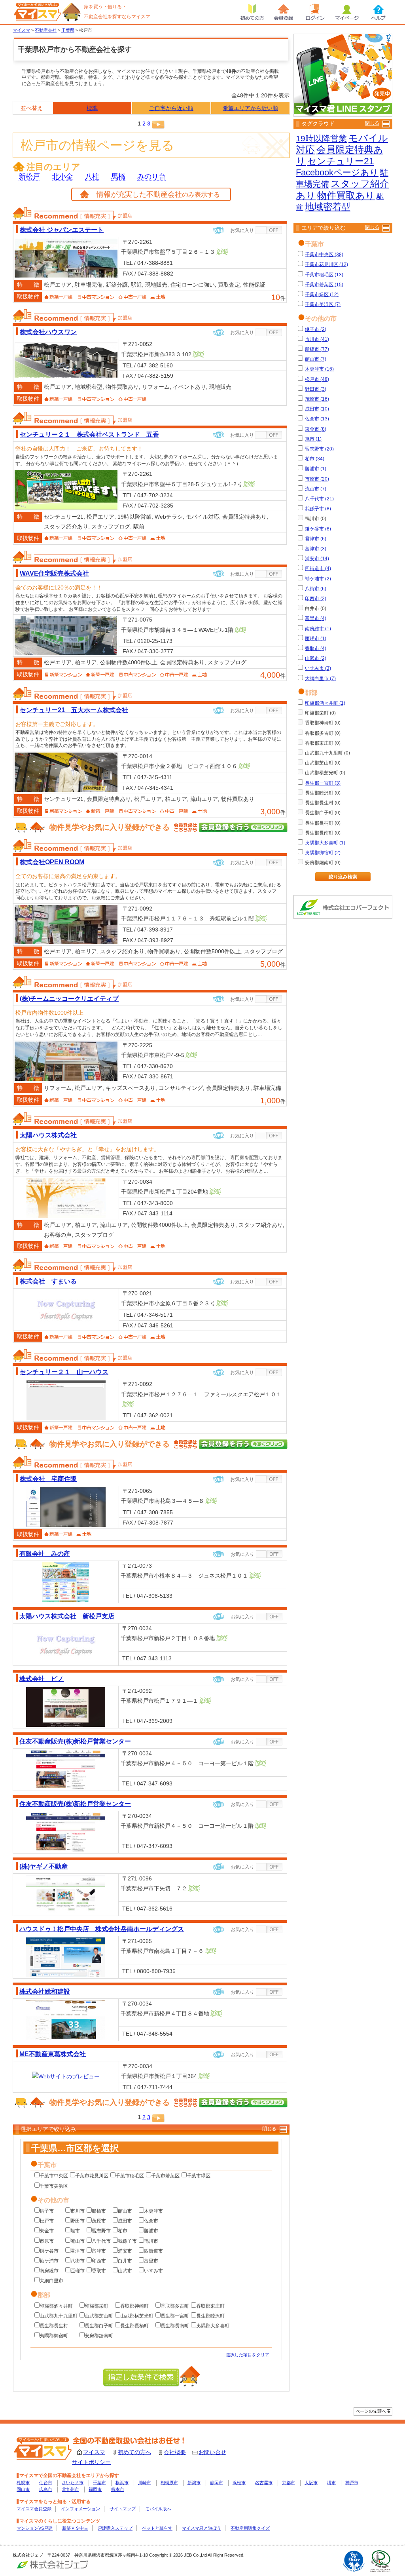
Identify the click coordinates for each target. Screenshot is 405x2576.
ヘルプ (379, 12)
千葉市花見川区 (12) (326, 264)
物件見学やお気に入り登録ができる (110, 827)
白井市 (125, 2261)
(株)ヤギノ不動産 (44, 1866)
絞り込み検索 (343, 877)
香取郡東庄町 (210, 2306)
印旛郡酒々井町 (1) (325, 703)
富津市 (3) (316, 549)
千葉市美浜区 (54, 2186)
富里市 (151, 2261)
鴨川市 (151, 2241)
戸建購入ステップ (115, 2528)
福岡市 (95, 2489)
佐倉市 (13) (317, 419)
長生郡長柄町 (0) (323, 823)
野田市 (78, 2221)
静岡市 (217, 2483)
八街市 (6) (316, 589)
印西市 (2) (316, 599)
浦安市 (125, 2251)
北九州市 (70, 2489)
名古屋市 (264, 2483)
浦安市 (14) (317, 559)
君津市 (78, 2251)
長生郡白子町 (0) (323, 813)
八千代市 (101, 2241)
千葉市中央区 (54, 2176)
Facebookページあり (337, 172)
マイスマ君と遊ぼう (202, 2528)
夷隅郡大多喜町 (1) (325, 843)
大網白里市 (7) (320, 679)
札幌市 (23, 2483)
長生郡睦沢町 (210, 2316)
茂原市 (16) (317, 399)
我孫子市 (127, 2241)
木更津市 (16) (319, 369)
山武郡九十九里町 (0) (327, 753)
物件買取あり (346, 195)
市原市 (47, 2241)
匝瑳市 (78, 2271)
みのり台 (151, 177)
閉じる (269, 2129)
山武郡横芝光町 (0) (325, 773)
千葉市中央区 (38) (324, 255)
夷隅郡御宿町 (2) (323, 853)
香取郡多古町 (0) (323, 733)
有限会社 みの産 (45, 1553)
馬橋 (118, 177)
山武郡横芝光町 (137, 2316)
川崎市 (145, 2483)
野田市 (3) (316, 389)
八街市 (78, 2261)
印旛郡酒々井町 (56, 2306)
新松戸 (29, 177)
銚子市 (47, 2211)
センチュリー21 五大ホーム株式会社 (74, 710)
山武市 (125, 2271)
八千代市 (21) (319, 499)
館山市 (125, 2211)
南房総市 (49, 2271)
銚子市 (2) (316, 329)
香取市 (99, 2271)
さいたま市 (73, 2483)
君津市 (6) (316, 539)
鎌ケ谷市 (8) (318, 529)
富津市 (99, 2251)
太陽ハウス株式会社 (48, 1135)
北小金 (62, 177)
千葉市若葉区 (165, 2176)
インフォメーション (80, 2509)
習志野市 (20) (319, 449)
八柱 (92, 177)
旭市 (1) (313, 439)
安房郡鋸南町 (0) (323, 863)
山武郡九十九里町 (59, 2316)
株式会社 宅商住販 (48, 1479)
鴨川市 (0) (316, 519)
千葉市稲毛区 (130, 2176)
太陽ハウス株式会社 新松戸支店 (67, 1616)
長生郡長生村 (54, 2326)
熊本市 (118, 2489)
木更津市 (153, 2211)
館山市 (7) (316, 359)
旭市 (75, 2231)
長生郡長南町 (175, 2326)
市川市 (78, 2211)
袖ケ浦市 (49, 2261)
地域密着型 (328, 207)
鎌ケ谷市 (49, 2251)
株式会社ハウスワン (48, 332)
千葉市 (99, 2483)
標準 (92, 108)
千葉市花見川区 (92, 2176)
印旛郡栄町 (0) (320, 713)
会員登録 (284, 12)
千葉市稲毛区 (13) (324, 275)
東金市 (47, 2231)
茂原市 (99, 2221)
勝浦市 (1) (316, 469)
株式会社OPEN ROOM (52, 862)
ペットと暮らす (157, 2528)
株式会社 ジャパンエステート (62, 230)
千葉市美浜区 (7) (323, 304)
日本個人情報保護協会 (380, 2561)
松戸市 (47, 2221)
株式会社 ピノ (42, 1679)
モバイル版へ (158, 2509)
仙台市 (46, 2483)
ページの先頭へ (373, 2412)
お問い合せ (212, 2452)
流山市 (78, 2241)
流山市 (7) (316, 489)
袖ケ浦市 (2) (318, 579)
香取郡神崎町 (134, 2306)
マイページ (347, 12)
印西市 (99, 2261)
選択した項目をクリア (248, 2355)
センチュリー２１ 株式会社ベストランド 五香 (89, 434)
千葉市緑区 (199, 2176)
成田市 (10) (317, 409)
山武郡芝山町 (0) (323, 763)
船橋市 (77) (317, 349)
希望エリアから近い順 (250, 108)
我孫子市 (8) (318, 509)
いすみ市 (153, 2271)
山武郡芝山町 (99, 2316)
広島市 (46, 2489)
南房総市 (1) (318, 629)
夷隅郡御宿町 (54, 2336)
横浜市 (122, 2483)
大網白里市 (51, 2281)
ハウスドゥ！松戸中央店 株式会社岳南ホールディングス (102, 1929)
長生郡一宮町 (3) (323, 783)
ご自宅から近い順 (171, 108)
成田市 (125, 2221)
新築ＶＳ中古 (75, 2528)
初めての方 (252, 12)
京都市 (289, 2483)
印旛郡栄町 (97, 2306)
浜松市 (239, 2483)
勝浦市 (151, 2231)
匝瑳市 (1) (316, 639)
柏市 (123, 2231)
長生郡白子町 (99, 2326)
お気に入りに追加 (269, 230)
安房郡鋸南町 (99, 2336)
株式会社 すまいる (48, 1281)
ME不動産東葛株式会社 (53, 2054)
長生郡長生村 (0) (323, 803)
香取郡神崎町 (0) (323, 723)
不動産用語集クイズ (250, 2528)
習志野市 (101, 2231)
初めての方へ (134, 2452)
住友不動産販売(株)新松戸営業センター (75, 1741)
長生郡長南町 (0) (323, 833)
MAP (222, 252)
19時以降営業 (321, 138)
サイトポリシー (91, 2462)
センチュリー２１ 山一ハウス (64, 1372)
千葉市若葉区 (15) (324, 285)
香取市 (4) (316, 648)
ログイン (315, 12)
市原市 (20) (317, 479)
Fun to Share (354, 2561)
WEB (219, 230)
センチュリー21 (341, 161)
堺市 (331, 2483)
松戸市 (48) (317, 379)
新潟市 (194, 2483)
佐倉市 (151, 2221)
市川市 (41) (317, 339)
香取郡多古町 (175, 2306)
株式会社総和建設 (45, 1991)
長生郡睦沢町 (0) (323, 793)
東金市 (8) (316, 429)
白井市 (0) (316, 608)
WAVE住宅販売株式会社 (54, 573)
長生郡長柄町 (134, 2326)
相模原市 (169, 2483)
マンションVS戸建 (35, 2528)
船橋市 (99, 2211)
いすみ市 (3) (318, 668)
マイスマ (94, 2452)
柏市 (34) (315, 459)
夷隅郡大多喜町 (213, 2326)
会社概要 (175, 2452)
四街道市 (153, 2251)
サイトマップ (123, 2509)
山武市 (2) (316, 658)
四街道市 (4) (318, 568)
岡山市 (23, 2489)
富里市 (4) (316, 618)
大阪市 (311, 2483)
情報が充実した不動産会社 (158, 194)
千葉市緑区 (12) (322, 295)
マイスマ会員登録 (34, 2509)
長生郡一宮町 (175, 2316)
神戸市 (352, 2483)
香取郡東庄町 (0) (323, 743)
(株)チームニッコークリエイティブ (69, 998)
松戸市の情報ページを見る (97, 145)
